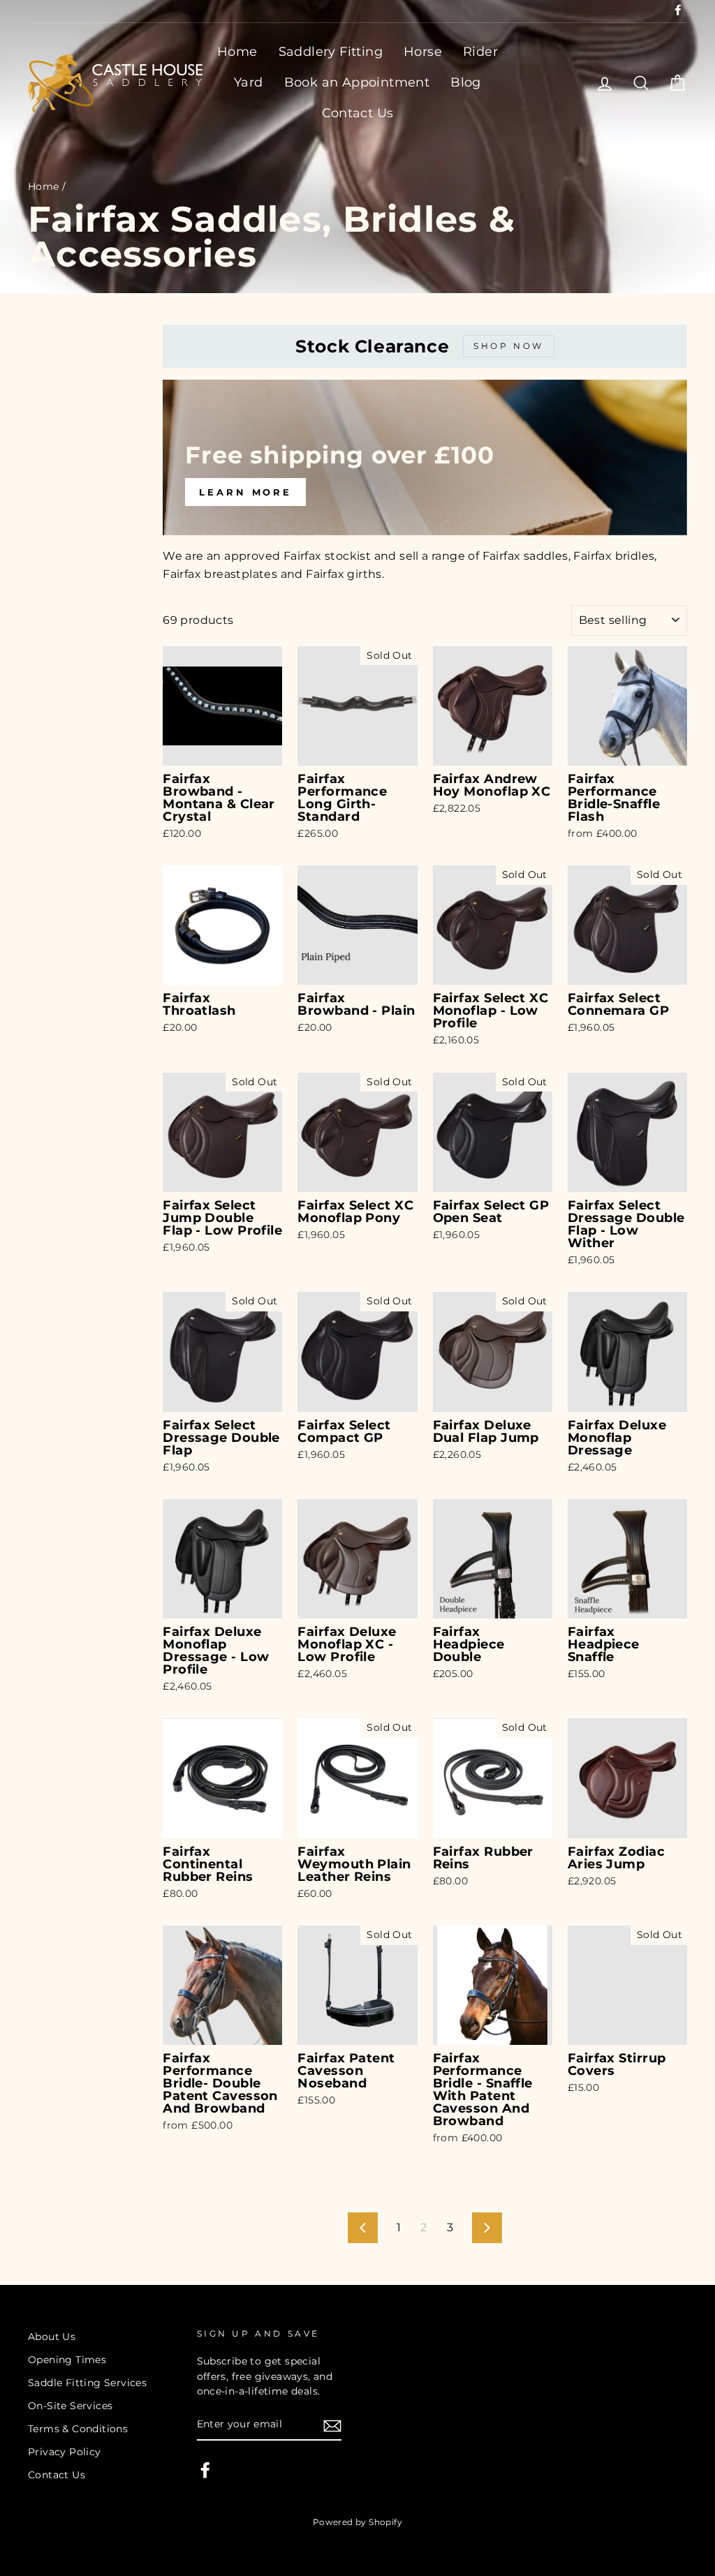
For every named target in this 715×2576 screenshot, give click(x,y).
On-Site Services (70, 2406)
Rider (480, 52)
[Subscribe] (332, 2425)
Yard (249, 82)
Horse (423, 52)
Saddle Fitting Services (87, 2383)
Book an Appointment (357, 82)
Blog (466, 82)
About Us (52, 2337)
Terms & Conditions (78, 2429)
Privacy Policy (65, 2452)
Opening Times (67, 2360)
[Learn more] (425, 457)
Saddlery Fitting (331, 52)
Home (237, 52)
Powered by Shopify (357, 2522)
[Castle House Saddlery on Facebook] (205, 2470)
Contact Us (358, 113)
